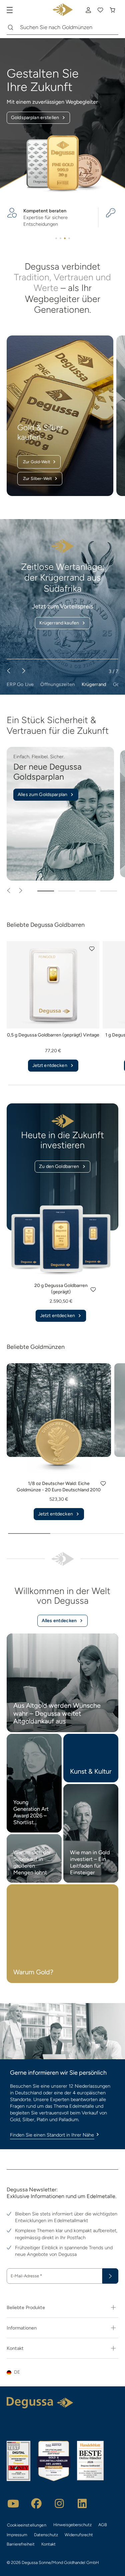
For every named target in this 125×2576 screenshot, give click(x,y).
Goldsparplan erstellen (35, 118)
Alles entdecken (59, 1621)
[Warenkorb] (112, 10)
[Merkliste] (100, 10)
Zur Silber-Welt (37, 478)
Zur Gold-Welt (37, 462)
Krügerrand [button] (94, 684)
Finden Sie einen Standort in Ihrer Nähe (52, 2135)
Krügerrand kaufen (59, 623)
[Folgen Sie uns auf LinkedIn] (82, 2503)
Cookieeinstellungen (27, 2525)
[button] (92, 949)
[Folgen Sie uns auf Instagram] (59, 2503)
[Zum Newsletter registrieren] (110, 2276)
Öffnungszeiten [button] (57, 684)
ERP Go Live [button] (20, 684)
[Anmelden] (88, 10)
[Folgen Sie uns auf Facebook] (36, 2503)
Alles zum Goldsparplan (42, 795)
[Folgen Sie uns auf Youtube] (13, 2503)
